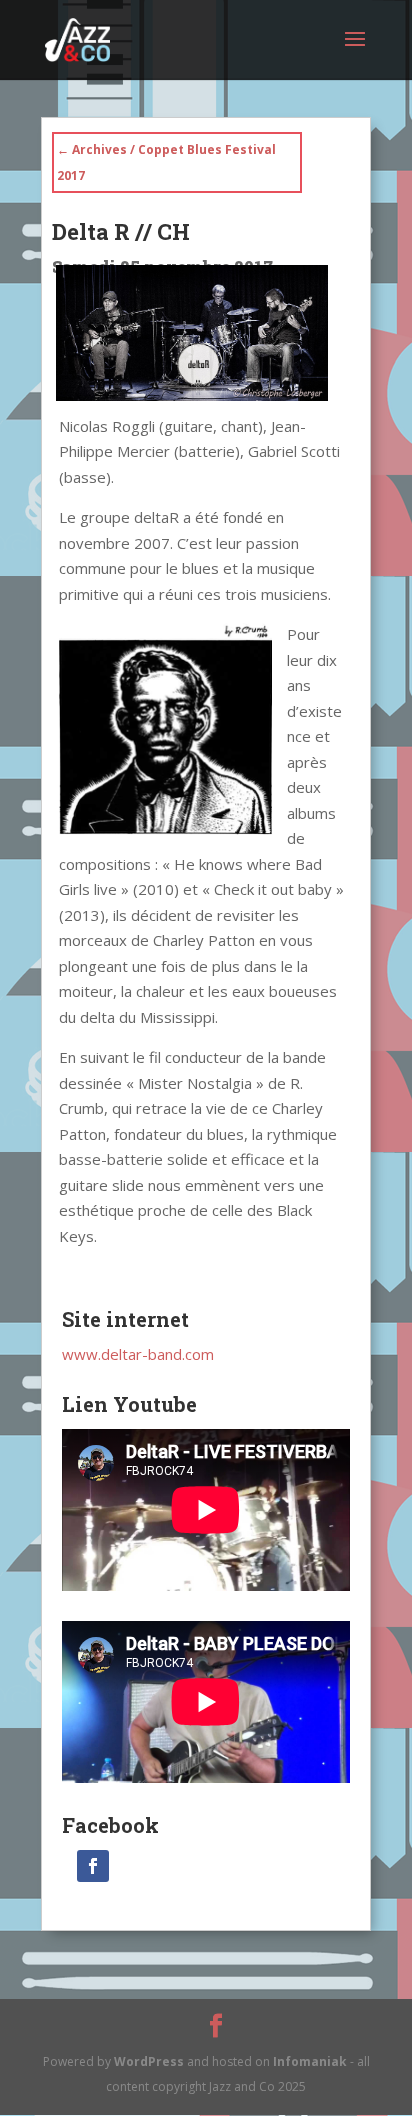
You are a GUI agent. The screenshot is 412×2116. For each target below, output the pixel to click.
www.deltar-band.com (138, 1354)
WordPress (149, 2061)
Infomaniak (310, 2061)
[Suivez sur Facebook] (93, 1866)
